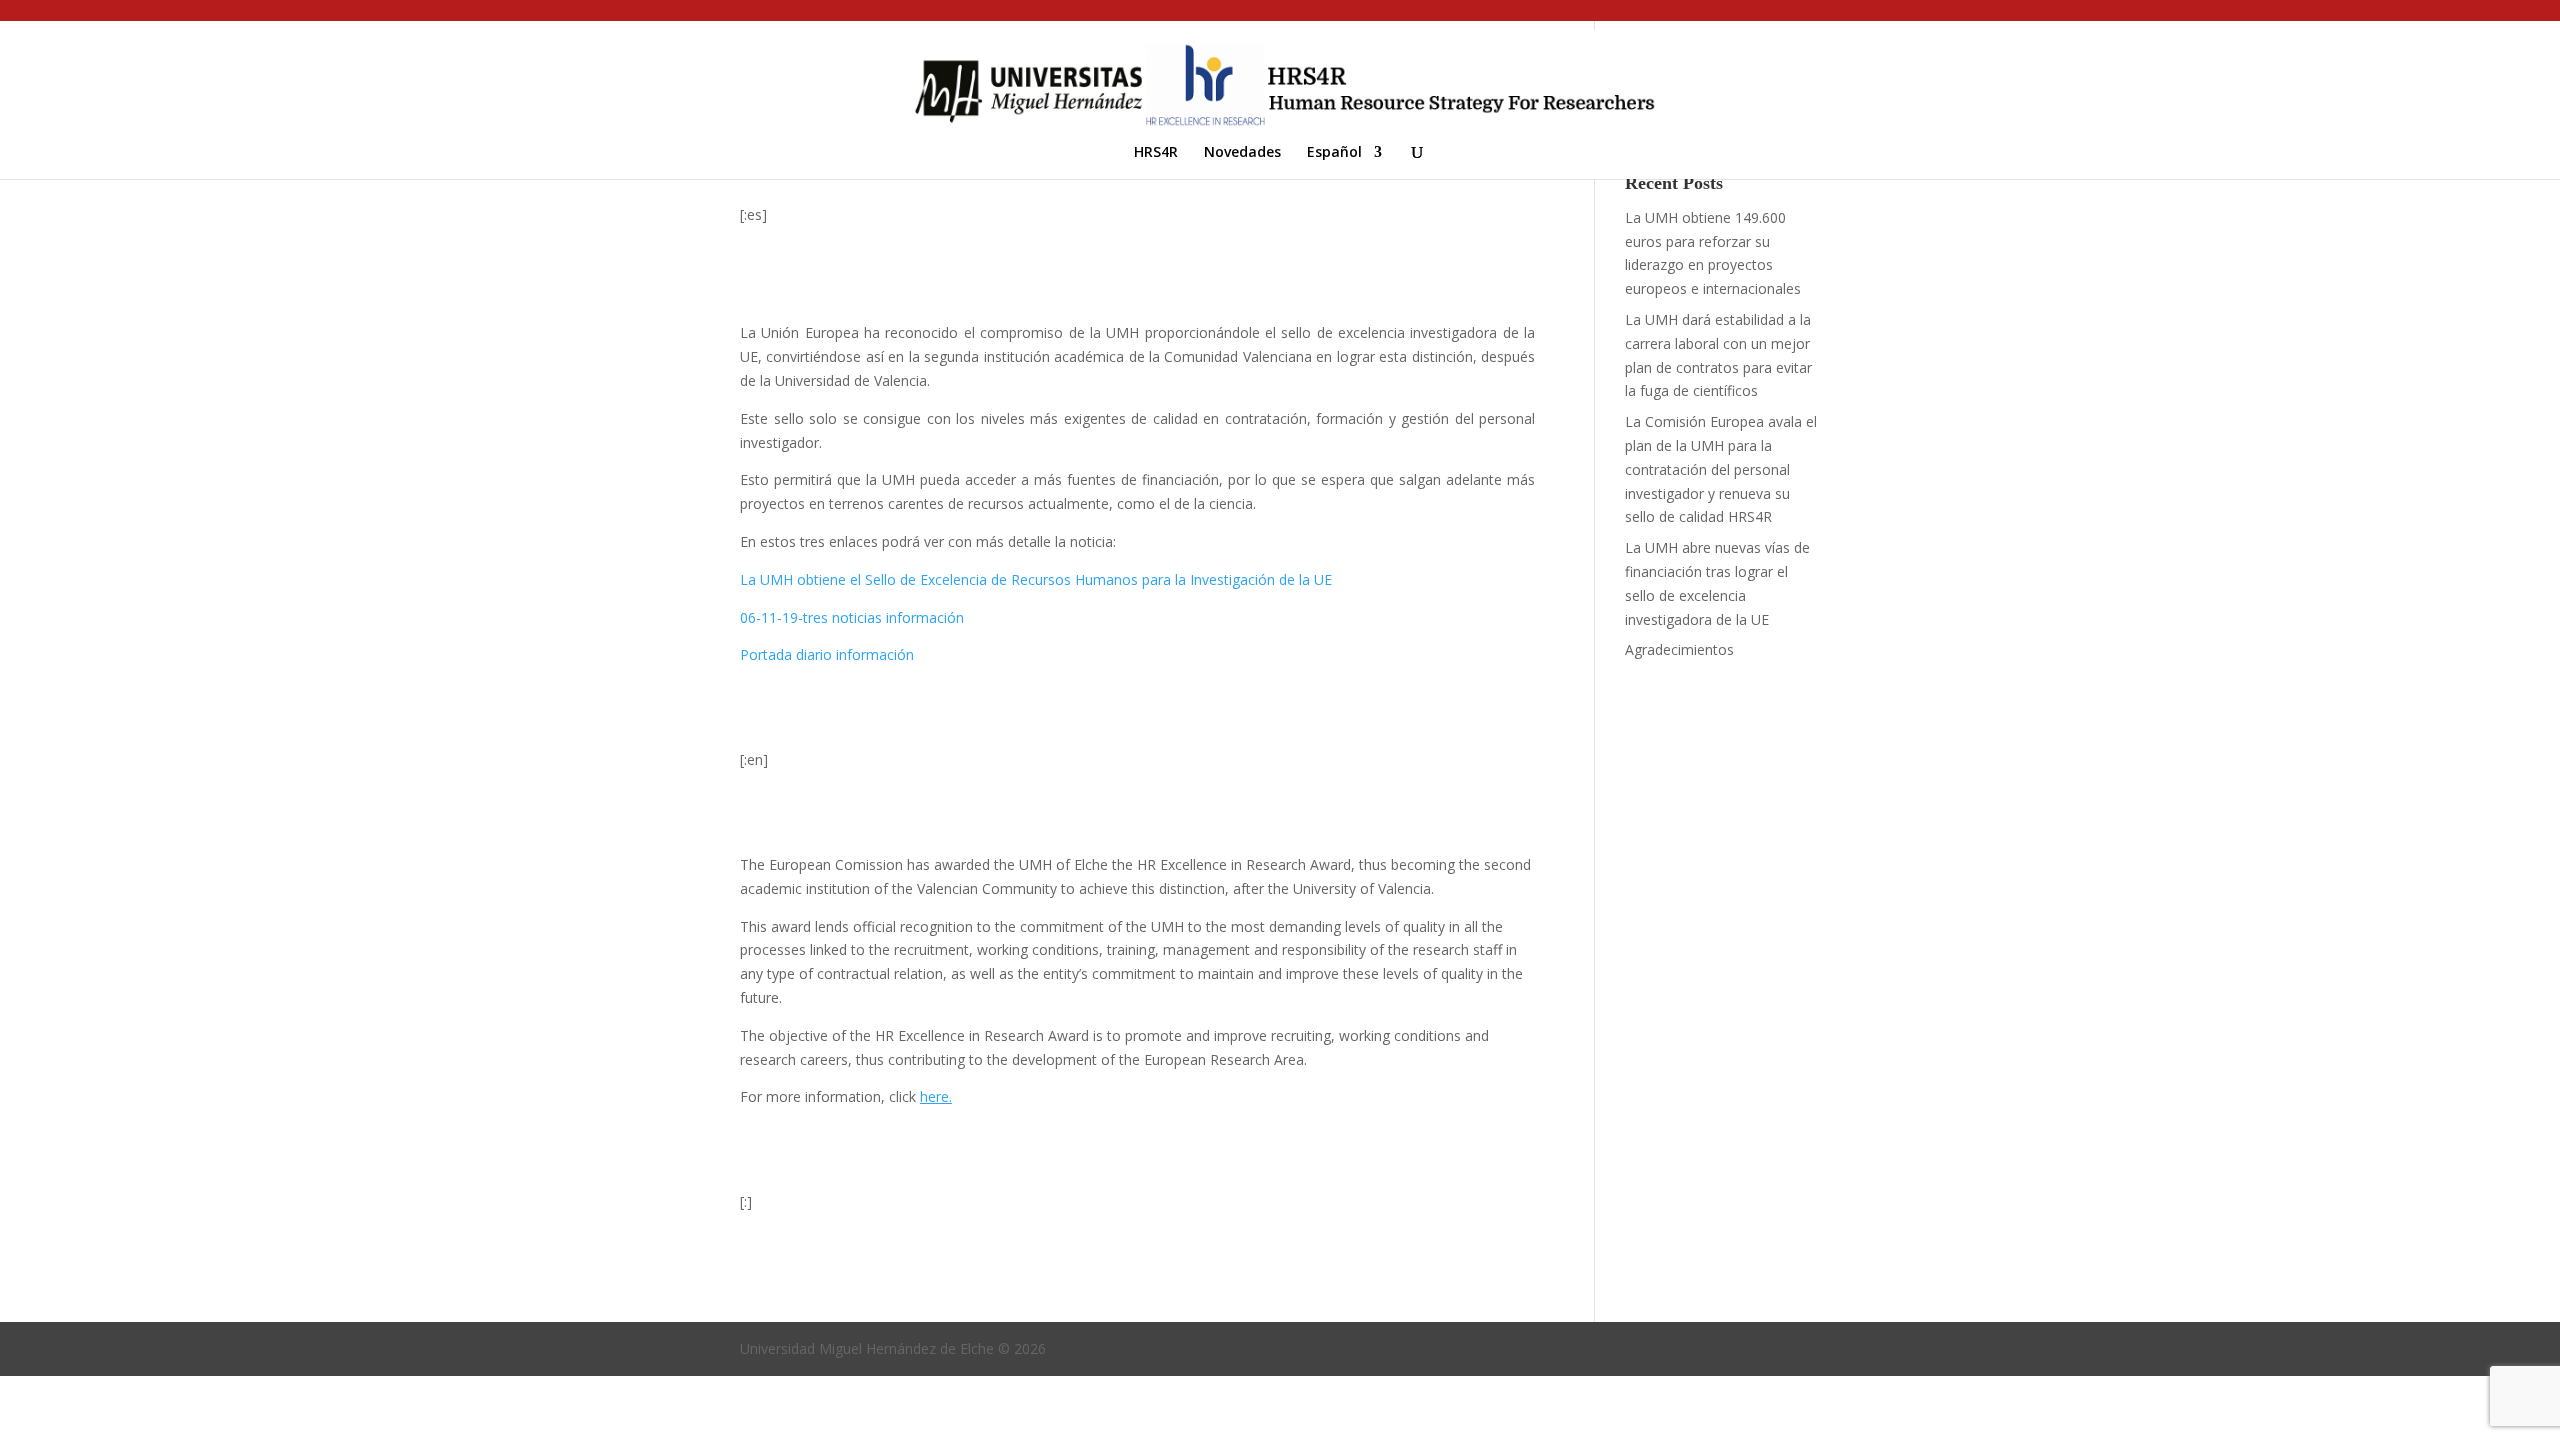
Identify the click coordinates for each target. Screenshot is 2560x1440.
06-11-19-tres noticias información (852, 617)
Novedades (1242, 153)
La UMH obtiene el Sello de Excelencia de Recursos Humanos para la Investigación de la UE (1036, 579)
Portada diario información (827, 654)
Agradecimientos (1679, 649)
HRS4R (1156, 153)
